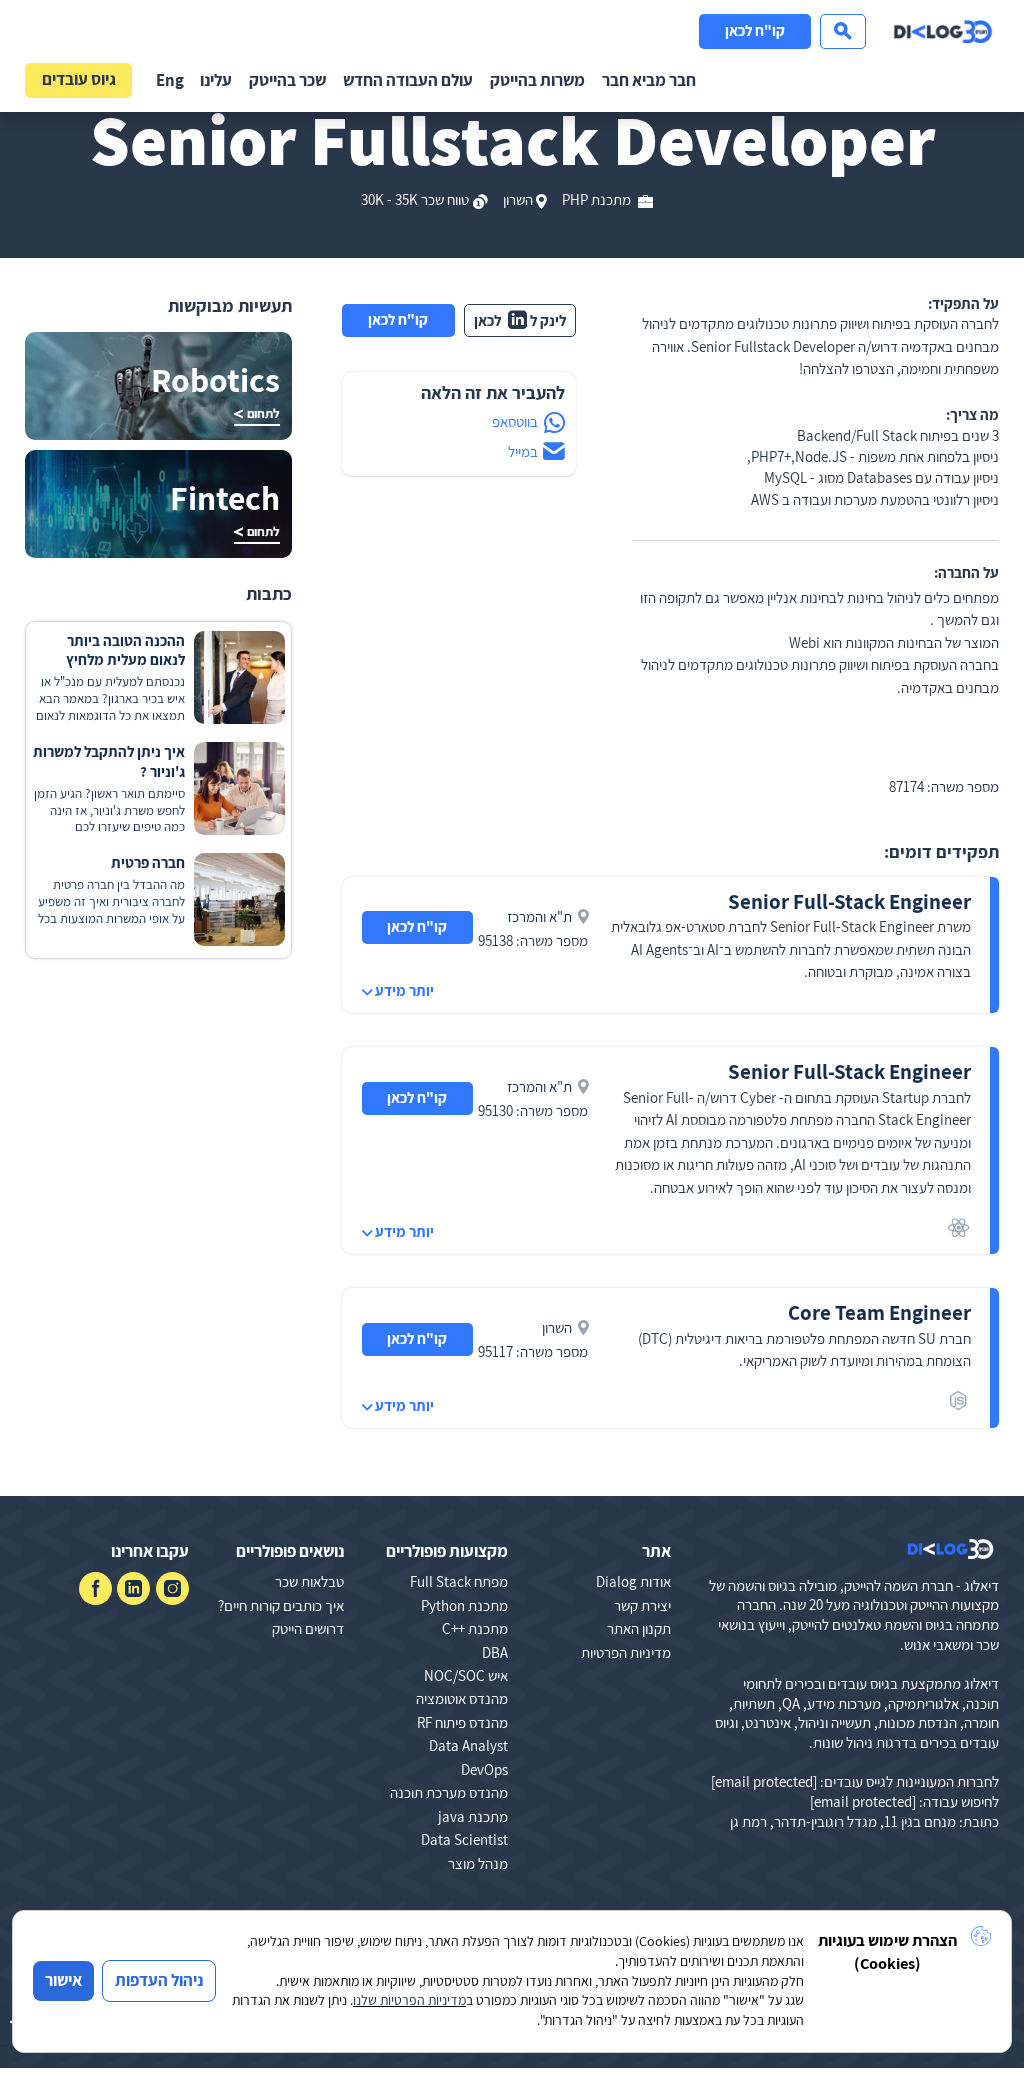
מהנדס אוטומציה (462, 1698)
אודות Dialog (633, 1581)
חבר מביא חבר (649, 80)
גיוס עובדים (79, 79)
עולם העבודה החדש (408, 80)
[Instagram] (172, 1588)
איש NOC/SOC (466, 1675)
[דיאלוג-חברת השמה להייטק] (943, 31)
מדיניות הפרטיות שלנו (409, 2000)
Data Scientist (464, 1839)
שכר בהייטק (287, 80)
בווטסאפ (515, 421)
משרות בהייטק (537, 80)
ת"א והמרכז (539, 916)
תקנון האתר (639, 1628)
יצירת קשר (642, 1605)
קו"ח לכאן (755, 30)
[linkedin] (133, 1588)
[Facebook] (95, 1588)
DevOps (484, 1769)
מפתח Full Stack (459, 1581)
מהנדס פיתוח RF (462, 1722)
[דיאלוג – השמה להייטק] (950, 1549)
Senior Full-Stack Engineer (849, 901)
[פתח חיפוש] (843, 31)
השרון (518, 199)
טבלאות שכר (309, 1581)
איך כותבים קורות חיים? (281, 1605)
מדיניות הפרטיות (626, 1652)
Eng (170, 80)
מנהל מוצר (478, 1863)
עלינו (216, 80)
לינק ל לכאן (520, 320)
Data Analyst (468, 1745)
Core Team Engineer (879, 1312)
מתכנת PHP (598, 199)
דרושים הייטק (308, 1628)
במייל (523, 451)
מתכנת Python (464, 1605)
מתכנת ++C (475, 1628)
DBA (495, 1652)
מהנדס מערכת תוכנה (449, 1792)
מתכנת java (473, 1816)
